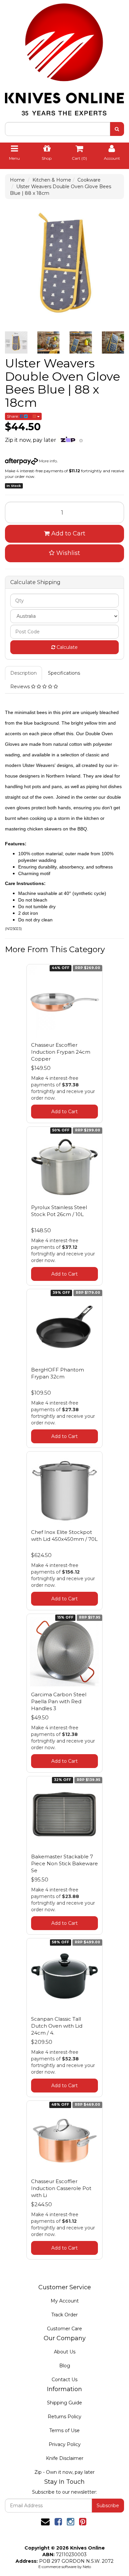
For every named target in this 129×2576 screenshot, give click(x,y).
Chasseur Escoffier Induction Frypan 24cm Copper (61, 1052)
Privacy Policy (65, 2444)
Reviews (21, 687)
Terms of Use (64, 2430)
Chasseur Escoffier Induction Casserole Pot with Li (61, 2188)
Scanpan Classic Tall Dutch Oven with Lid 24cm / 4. (57, 2026)
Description (23, 673)
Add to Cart (67, 533)
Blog (65, 2366)
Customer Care (64, 2329)
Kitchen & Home (52, 180)
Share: (13, 416)
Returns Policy (64, 2417)
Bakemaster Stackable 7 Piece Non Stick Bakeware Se (64, 1863)
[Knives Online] (64, 57)
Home (17, 180)
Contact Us (64, 2380)
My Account (65, 2301)
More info (47, 461)
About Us (65, 2352)
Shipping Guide (64, 2403)
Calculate (66, 647)
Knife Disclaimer (65, 2458)
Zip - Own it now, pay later (64, 2472)
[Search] (117, 129)
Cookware (89, 180)
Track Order (64, 2315)
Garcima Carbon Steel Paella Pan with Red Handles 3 (59, 1701)
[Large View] (16, 343)
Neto (87, 2567)
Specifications (64, 673)
